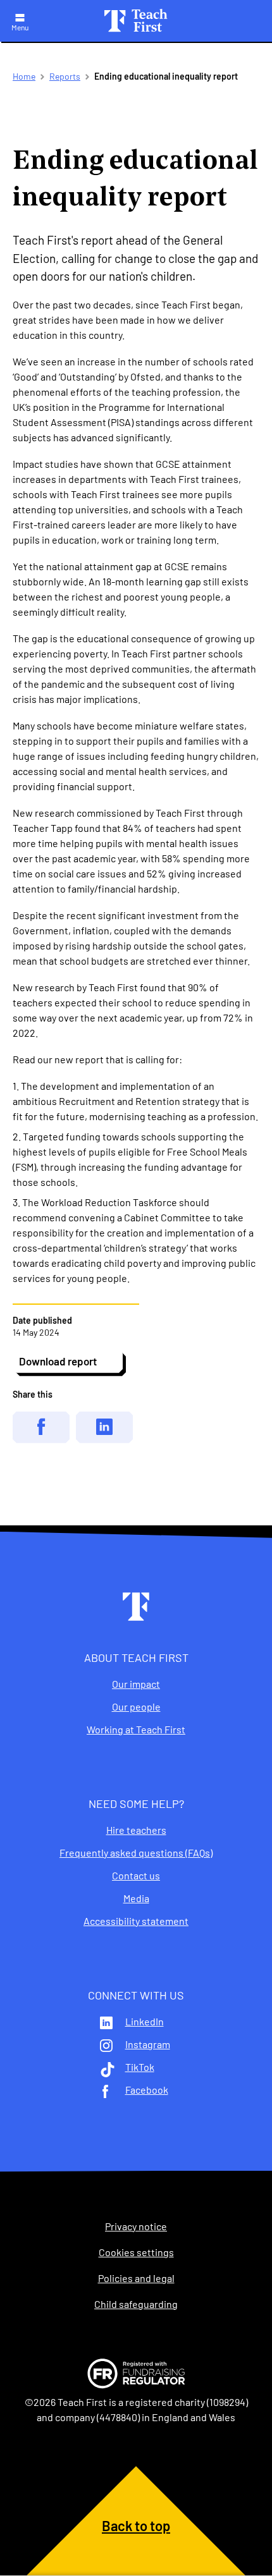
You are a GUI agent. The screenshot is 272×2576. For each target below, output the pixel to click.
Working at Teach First (136, 1730)
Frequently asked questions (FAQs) (136, 1853)
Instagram (148, 2044)
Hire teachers (136, 1830)
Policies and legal (136, 2278)
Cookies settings (136, 2252)
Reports (65, 76)
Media (136, 1898)
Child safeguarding (136, 2304)
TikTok (140, 2067)
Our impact (136, 1684)
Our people (136, 1707)
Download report (58, 1361)
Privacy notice (136, 2226)
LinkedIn (145, 2022)
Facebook (147, 2090)
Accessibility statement (136, 1921)
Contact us (136, 1876)
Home (24, 76)
